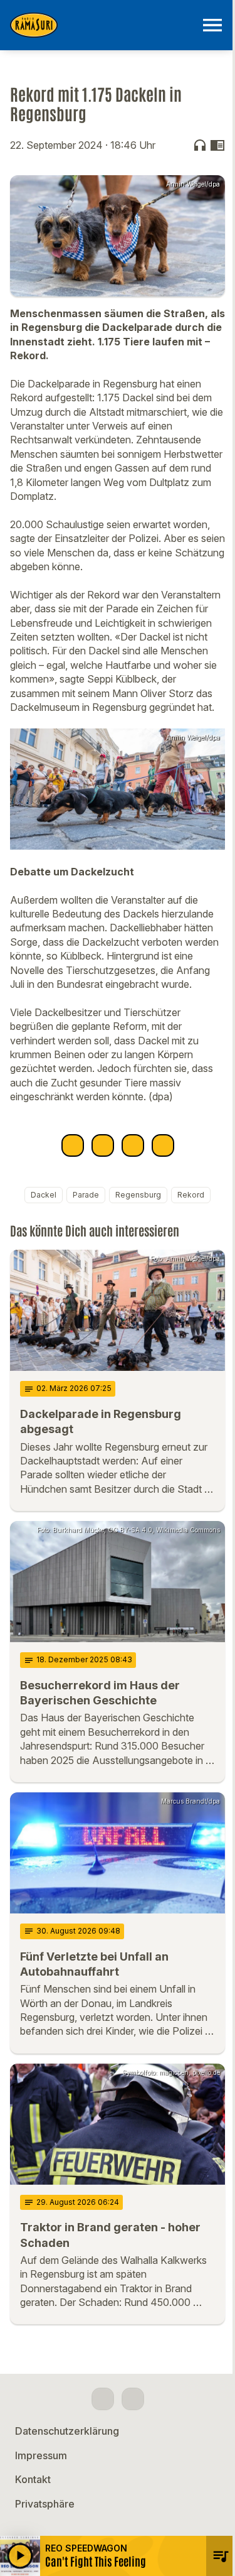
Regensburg (138, 1195)
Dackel (44, 1195)
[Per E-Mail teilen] (163, 1145)
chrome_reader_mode (217, 145)
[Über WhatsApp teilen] (133, 1145)
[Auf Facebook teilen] (73, 1145)
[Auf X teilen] (103, 1145)
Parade (86, 1195)
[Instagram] (133, 2399)
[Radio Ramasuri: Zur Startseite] (102, 25)
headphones (200, 145)
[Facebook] (103, 2399)
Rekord (191, 1195)
